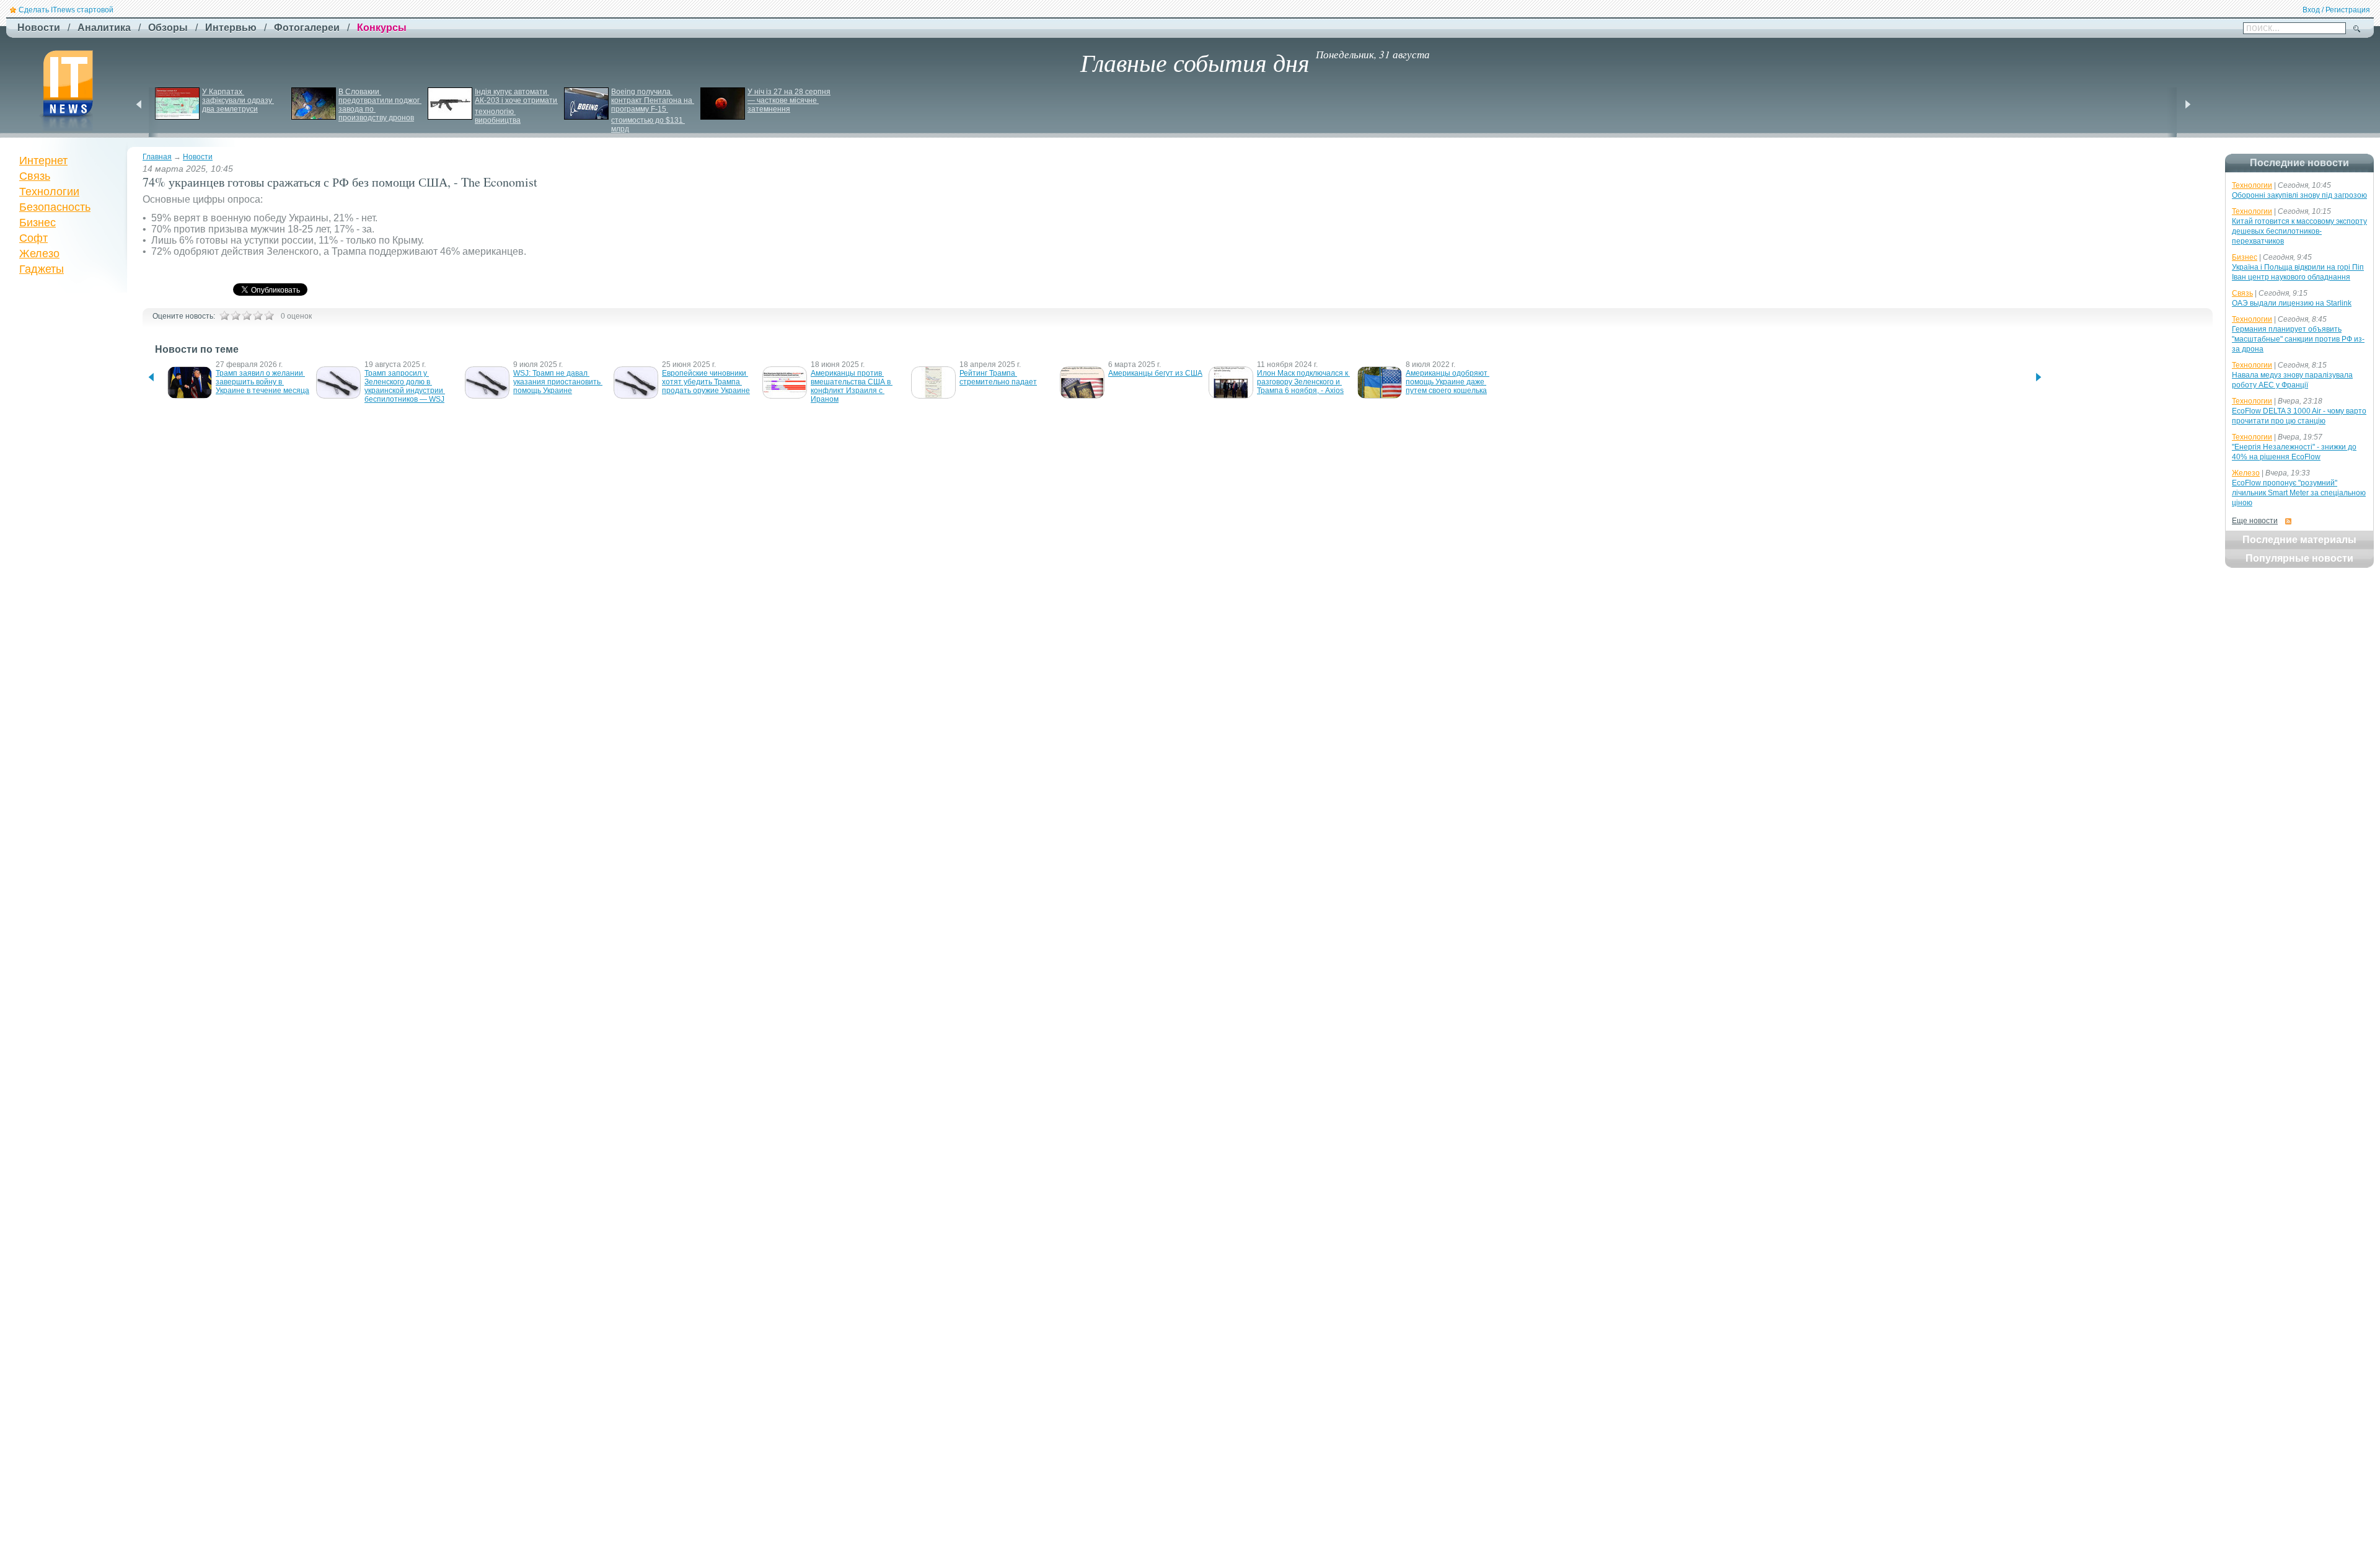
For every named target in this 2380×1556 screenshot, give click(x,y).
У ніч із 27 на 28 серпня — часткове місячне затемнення (790, 100)
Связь (35, 176)
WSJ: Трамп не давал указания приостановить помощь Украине (558, 382)
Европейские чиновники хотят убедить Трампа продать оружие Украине (706, 382)
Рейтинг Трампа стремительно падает (998, 378)
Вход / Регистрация (2336, 10)
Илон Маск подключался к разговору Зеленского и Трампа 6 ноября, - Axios (1303, 382)
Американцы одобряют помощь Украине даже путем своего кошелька (1448, 382)
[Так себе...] (247, 316)
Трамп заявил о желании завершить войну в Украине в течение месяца (262, 382)
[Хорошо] (258, 316)
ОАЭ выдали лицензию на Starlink (2292, 303)
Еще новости (2255, 521)
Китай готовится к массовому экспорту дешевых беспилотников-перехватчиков (2299, 231)
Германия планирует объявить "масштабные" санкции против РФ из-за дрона (2298, 339)
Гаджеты (42, 269)
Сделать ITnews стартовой (66, 10)
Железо (39, 254)
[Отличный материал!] (269, 316)
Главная (157, 157)
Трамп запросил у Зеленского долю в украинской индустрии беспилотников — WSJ (405, 386)
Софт (33, 238)
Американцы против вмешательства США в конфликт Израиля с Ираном (852, 386)
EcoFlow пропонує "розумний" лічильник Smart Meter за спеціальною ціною (2299, 493)
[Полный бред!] (224, 316)
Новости (198, 157)
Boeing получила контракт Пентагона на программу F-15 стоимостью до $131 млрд (653, 110)
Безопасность (55, 207)
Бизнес (37, 223)
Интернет (43, 161)
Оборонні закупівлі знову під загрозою (2299, 195)
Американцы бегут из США (1155, 373)
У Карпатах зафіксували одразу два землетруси (238, 100)
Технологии (49, 192)
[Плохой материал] (236, 316)
